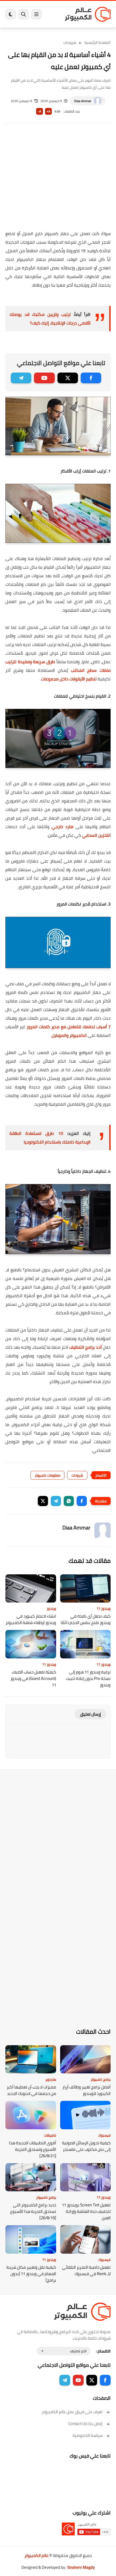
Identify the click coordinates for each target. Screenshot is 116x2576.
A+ (48, 111)
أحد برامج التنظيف (86, 1347)
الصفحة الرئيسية (98, 42)
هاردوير (51, 2079)
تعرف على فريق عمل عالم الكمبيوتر (72, 2412)
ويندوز (51, 1608)
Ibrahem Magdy (81, 2567)
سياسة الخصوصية (88, 2435)
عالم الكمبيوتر (37, 2555)
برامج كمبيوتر (101, 2079)
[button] (82, 1501)
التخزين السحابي (96, 835)
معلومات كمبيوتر (47, 1475)
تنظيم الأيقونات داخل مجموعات (69, 679)
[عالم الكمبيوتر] (88, 14)
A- (39, 111)
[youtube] (44, 378)
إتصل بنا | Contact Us (85, 2424)
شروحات (70, 42)
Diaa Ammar (83, 101)
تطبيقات (50, 2135)
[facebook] (91, 378)
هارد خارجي (62, 827)
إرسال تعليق (91, 1714)
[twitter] (68, 378)
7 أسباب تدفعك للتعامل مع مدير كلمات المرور (69, 1027)
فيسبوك (104, 2135)
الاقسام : (103, 2351)
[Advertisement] (58, 180)
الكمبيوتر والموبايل (69, 1035)
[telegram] (21, 378)
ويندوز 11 (104, 1608)
